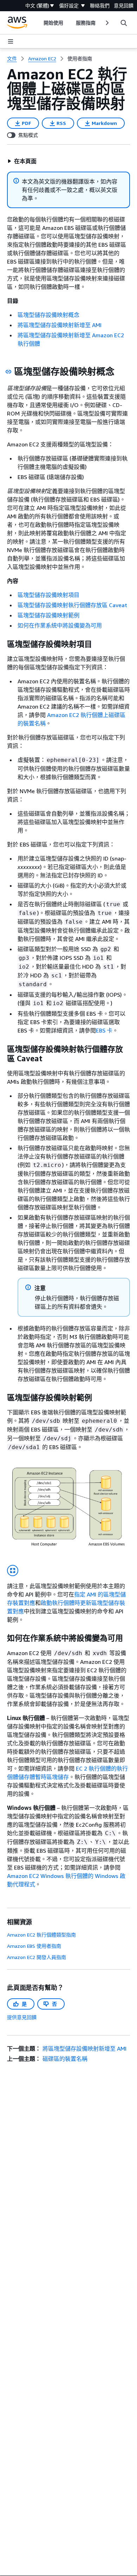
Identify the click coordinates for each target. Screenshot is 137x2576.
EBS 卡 (104, 1030)
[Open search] (124, 23)
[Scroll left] (38, 23)
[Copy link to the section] (8, 372)
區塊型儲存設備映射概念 (48, 315)
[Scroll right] (107, 23)
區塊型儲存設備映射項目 (48, 595)
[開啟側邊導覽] (11, 41)
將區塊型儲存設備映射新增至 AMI (60, 325)
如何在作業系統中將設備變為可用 (60, 625)
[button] (22, 161)
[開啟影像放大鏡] (13, 1571)
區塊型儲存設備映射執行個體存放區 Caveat (72, 605)
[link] (80, 59)
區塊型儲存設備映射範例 (48, 615)
